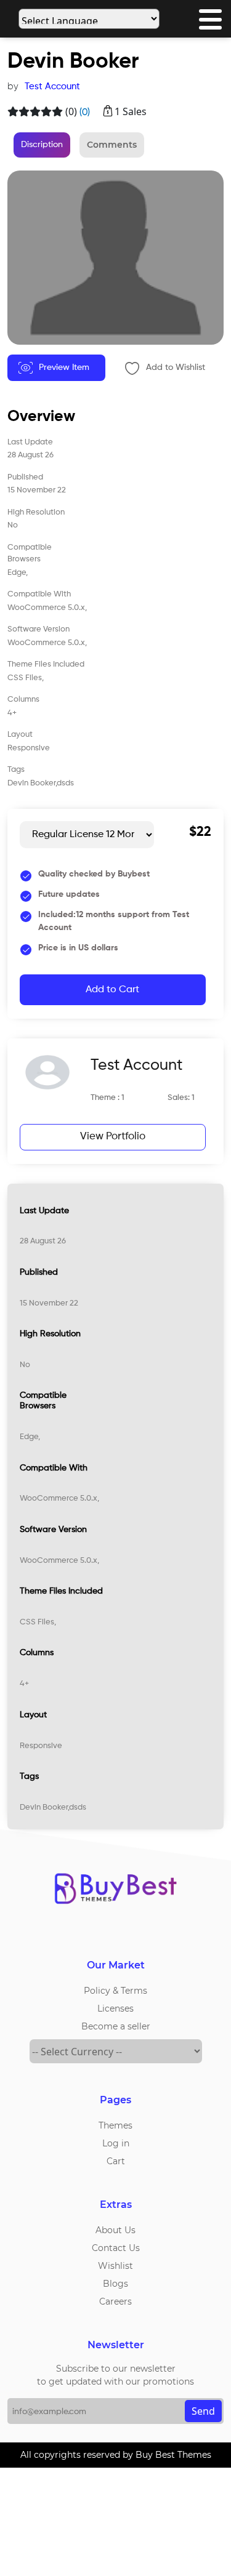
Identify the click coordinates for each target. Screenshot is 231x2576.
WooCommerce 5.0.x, (59, 1499)
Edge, (30, 1437)
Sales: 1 (181, 1098)
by (13, 86)
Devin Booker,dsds (53, 1808)
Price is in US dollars (78, 948)
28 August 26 (43, 1241)
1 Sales (131, 111)
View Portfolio (113, 1137)
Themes (115, 2125)
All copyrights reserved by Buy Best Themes (116, 2455)
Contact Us (116, 2248)
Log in (116, 2143)
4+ (24, 1684)
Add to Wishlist (176, 367)
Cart (116, 2161)
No (25, 1365)
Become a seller (116, 2026)
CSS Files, (38, 1622)
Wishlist (115, 2266)
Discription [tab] (42, 145)
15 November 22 (49, 1303)
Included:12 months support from (114, 921)
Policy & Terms (115, 1991)
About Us (115, 2230)
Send (203, 2411)
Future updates (69, 894)
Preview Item (64, 367)
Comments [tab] (112, 145)
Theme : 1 (107, 1098)
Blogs (115, 2284)
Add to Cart (112, 990)
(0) (71, 111)
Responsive (41, 1746)
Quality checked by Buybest (94, 874)
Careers (115, 2301)
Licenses (115, 2008)
